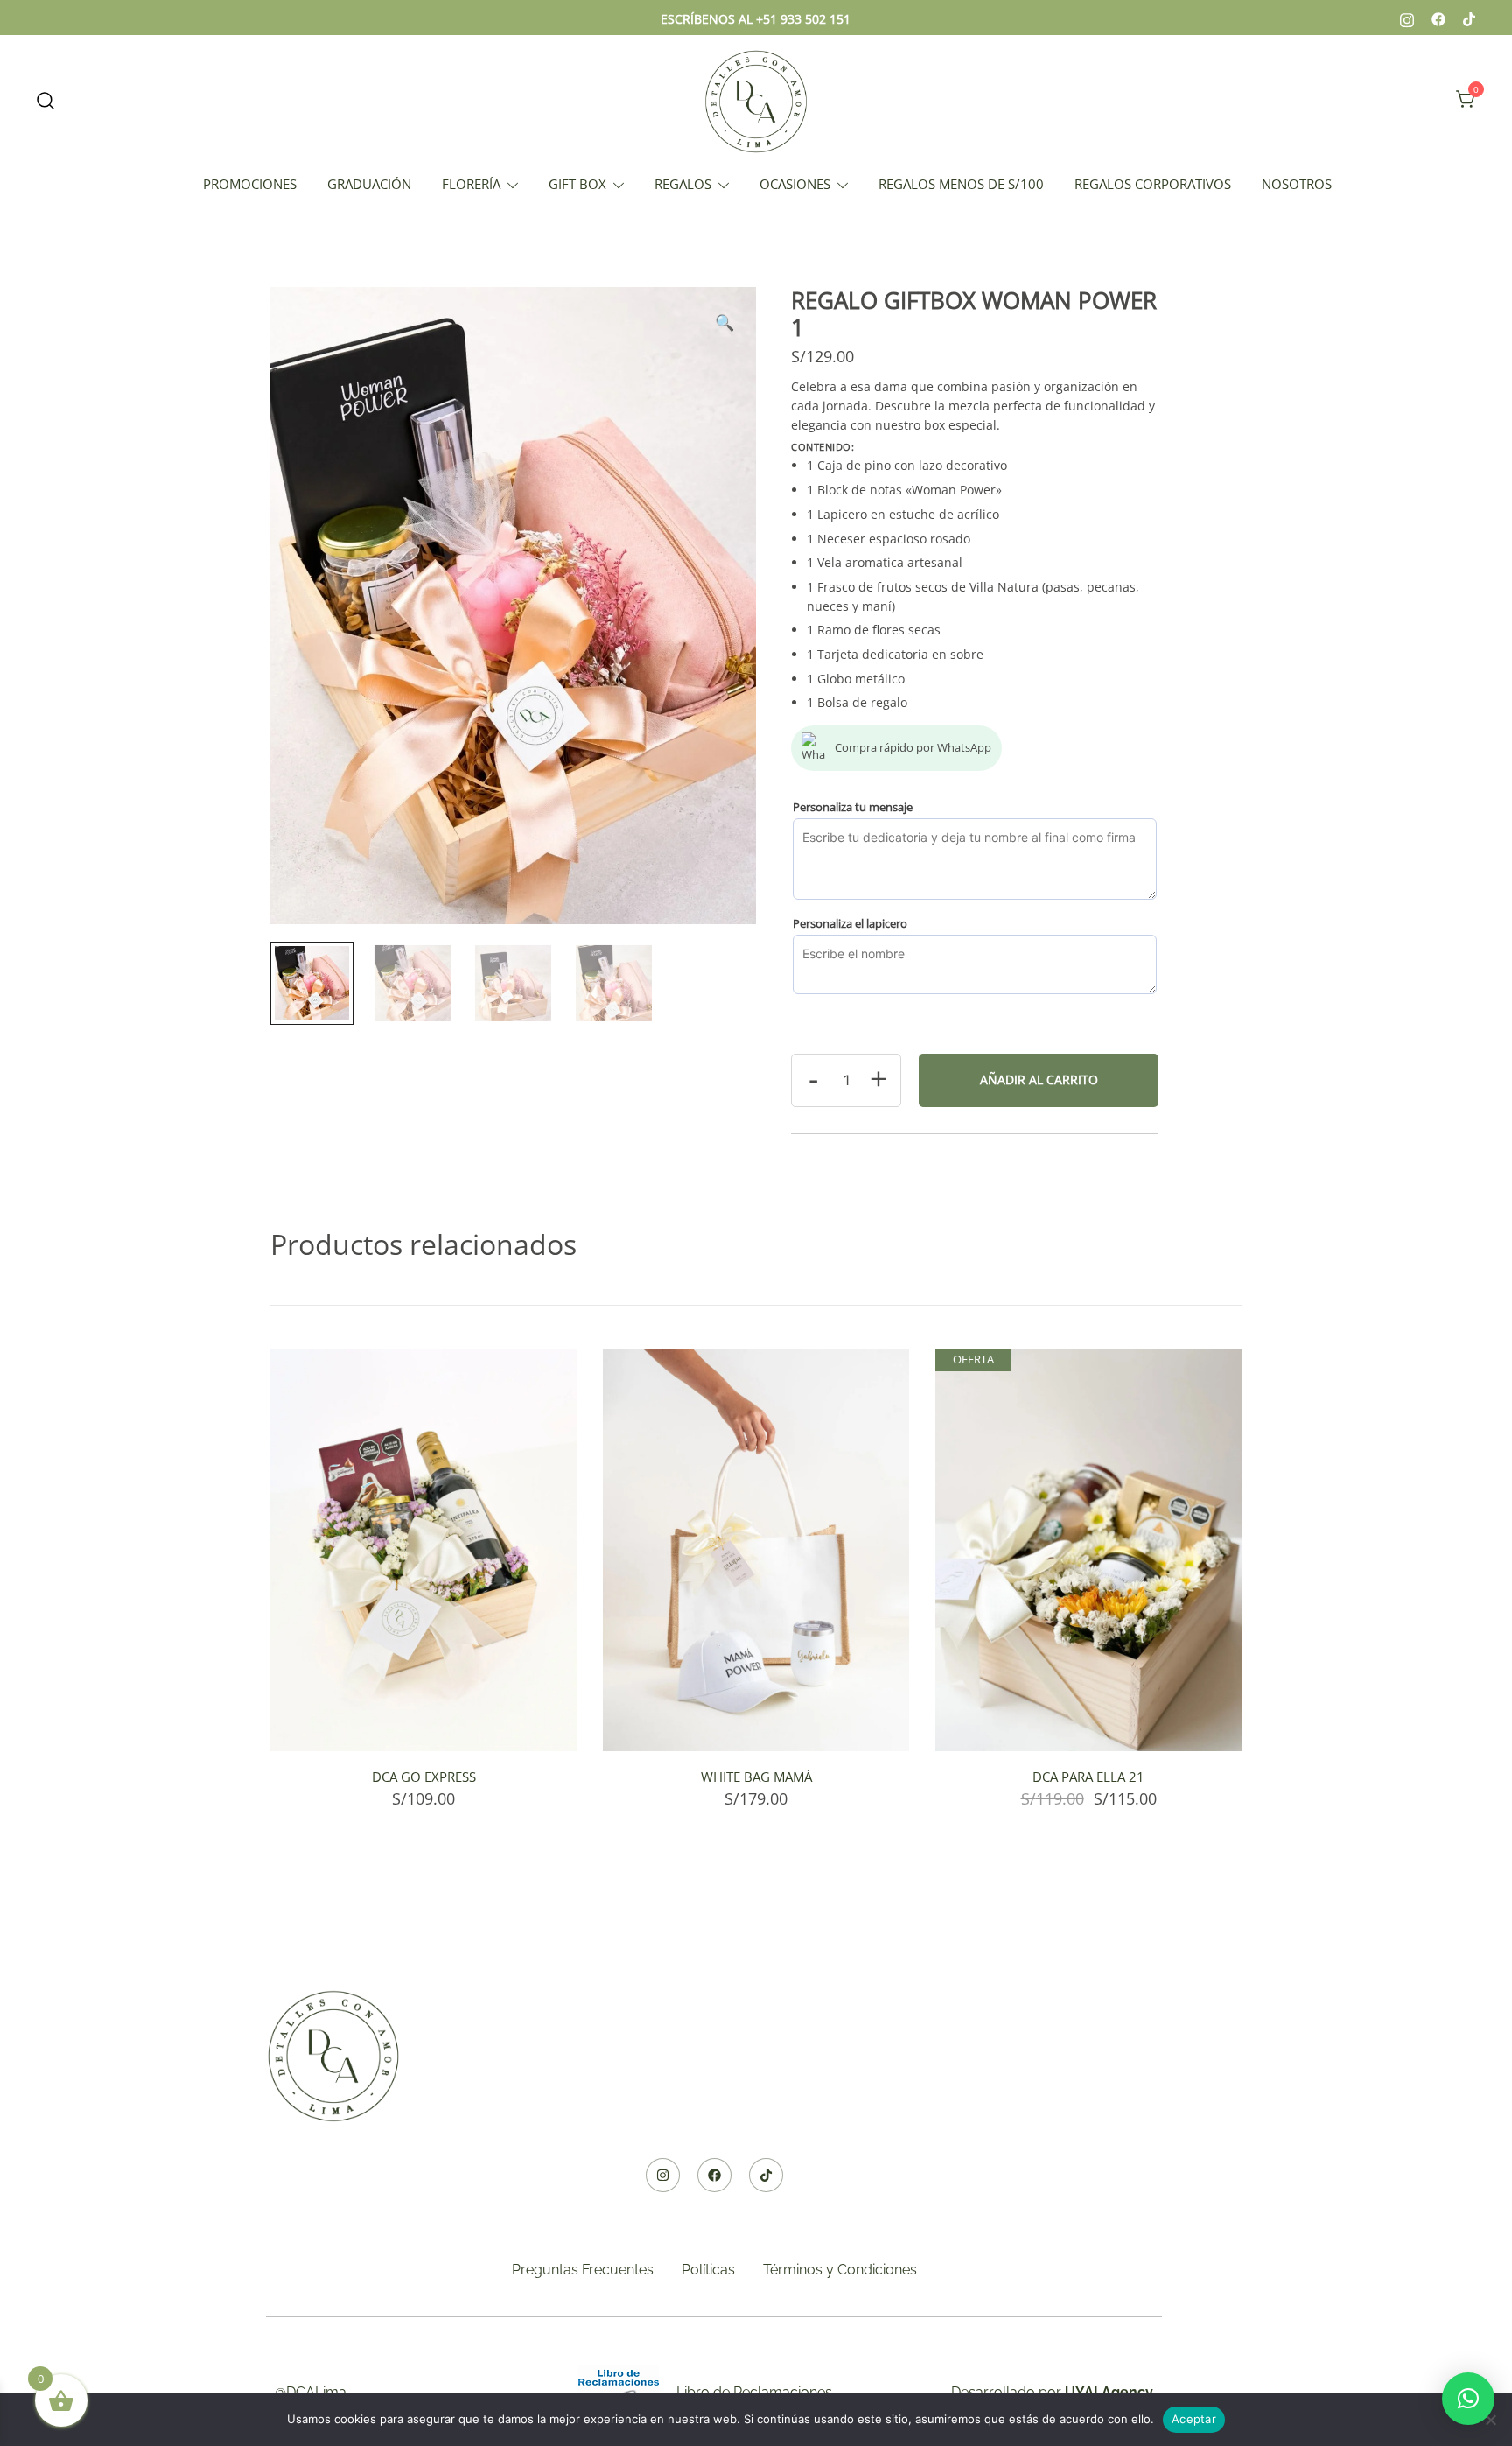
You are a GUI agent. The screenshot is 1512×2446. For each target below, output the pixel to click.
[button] (724, 322)
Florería (471, 184)
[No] (1490, 2420)
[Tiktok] (766, 2175)
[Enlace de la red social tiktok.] (1470, 18)
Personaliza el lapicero (850, 923)
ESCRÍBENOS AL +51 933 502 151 (756, 19)
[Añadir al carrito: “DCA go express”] (423, 1721)
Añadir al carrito (1039, 1079)
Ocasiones (795, 184)
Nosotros (1297, 184)
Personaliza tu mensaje (853, 807)
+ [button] (878, 1077)
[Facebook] (714, 2175)
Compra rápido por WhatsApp (913, 747)
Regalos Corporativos (1153, 184)
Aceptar (1194, 2419)
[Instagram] (663, 2175)
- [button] (813, 1077)
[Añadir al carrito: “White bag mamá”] (756, 1721)
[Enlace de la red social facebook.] (1438, 18)
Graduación (369, 184)
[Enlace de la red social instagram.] (1407, 18)
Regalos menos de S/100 (961, 184)
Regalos (683, 184)
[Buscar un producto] (46, 100)
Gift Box (577, 184)
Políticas (708, 2270)
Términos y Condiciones (840, 2270)
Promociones (250, 184)
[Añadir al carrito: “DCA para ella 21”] (1088, 1721)
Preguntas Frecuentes (583, 2270)
